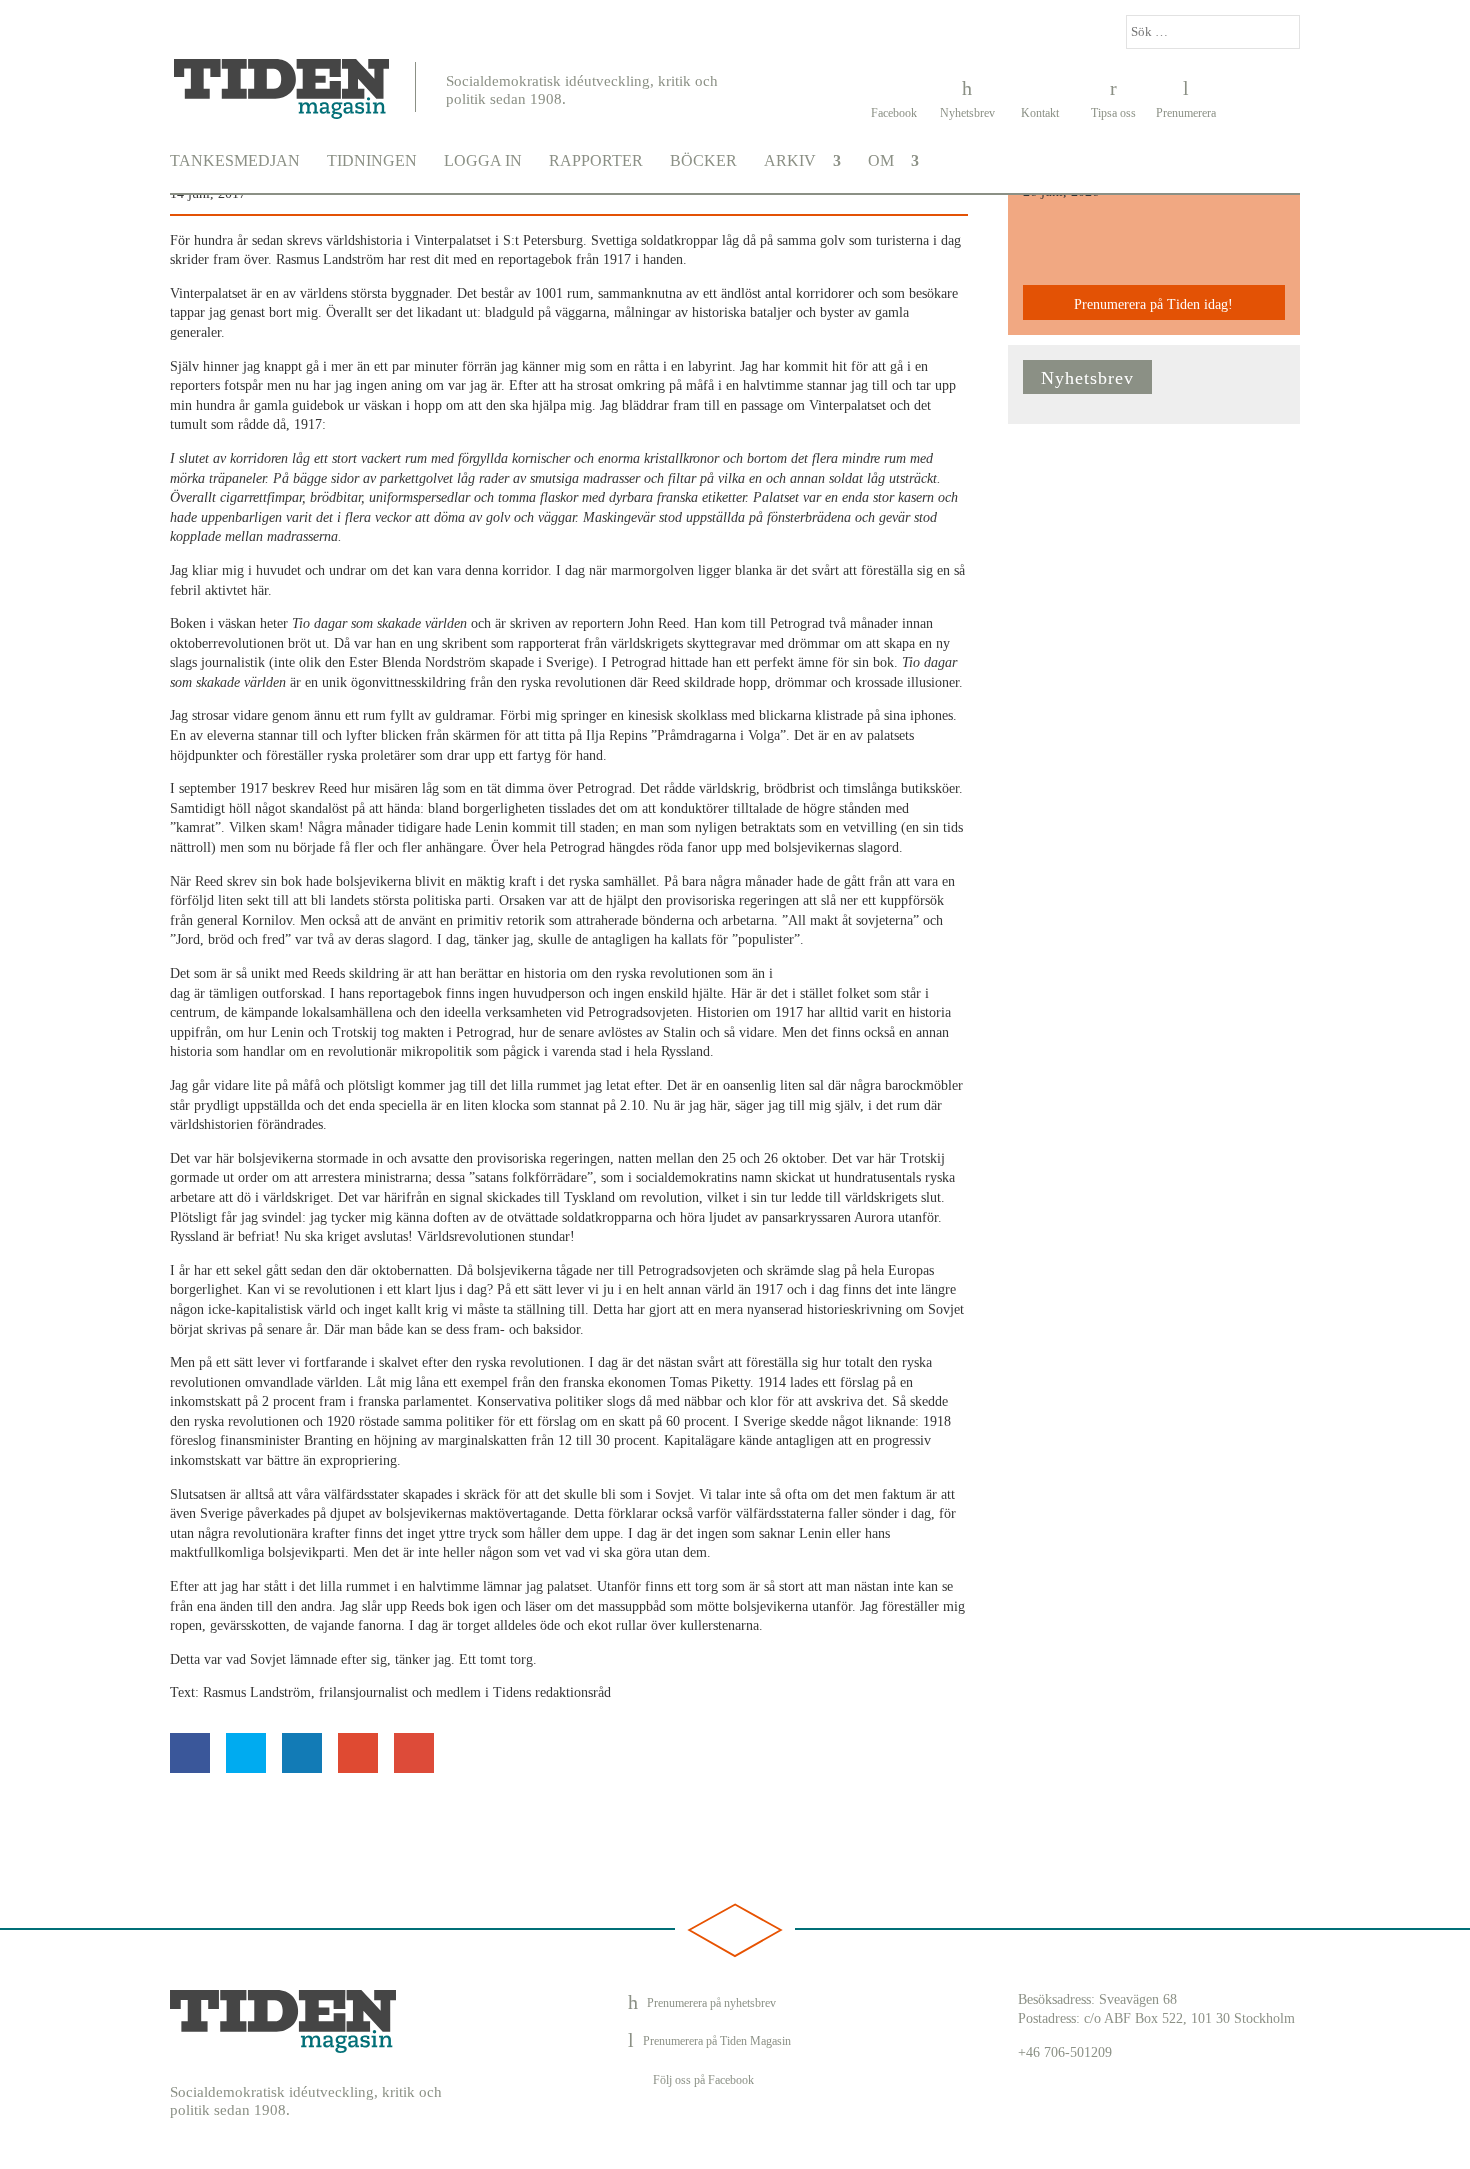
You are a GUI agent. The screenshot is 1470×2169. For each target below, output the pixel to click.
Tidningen (372, 161)
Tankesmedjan (235, 161)
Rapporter (596, 161)
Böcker (703, 161)
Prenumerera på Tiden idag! (1153, 304)
